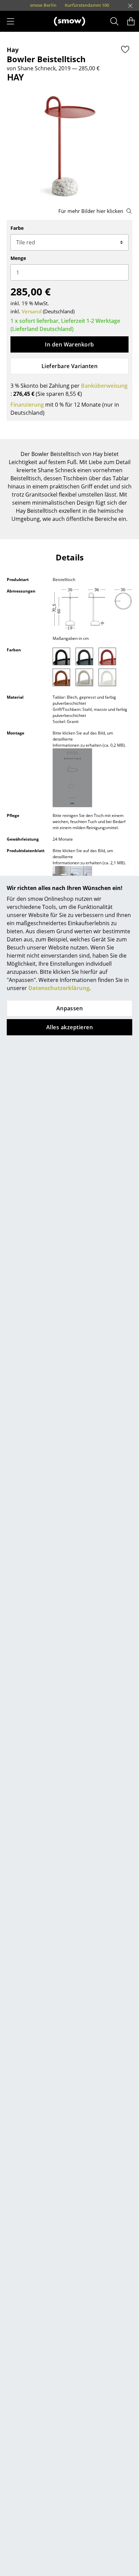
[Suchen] (115, 21)
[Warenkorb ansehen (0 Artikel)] (131, 21)
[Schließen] (130, 6)
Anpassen (70, 1008)
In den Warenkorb (69, 344)
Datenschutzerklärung (59, 988)
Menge (18, 258)
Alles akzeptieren (69, 1027)
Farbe (17, 228)
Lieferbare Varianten (70, 366)
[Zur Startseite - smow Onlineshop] (69, 21)
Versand (32, 311)
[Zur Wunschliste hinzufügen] (125, 49)
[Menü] (10, 21)
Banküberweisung (104, 386)
